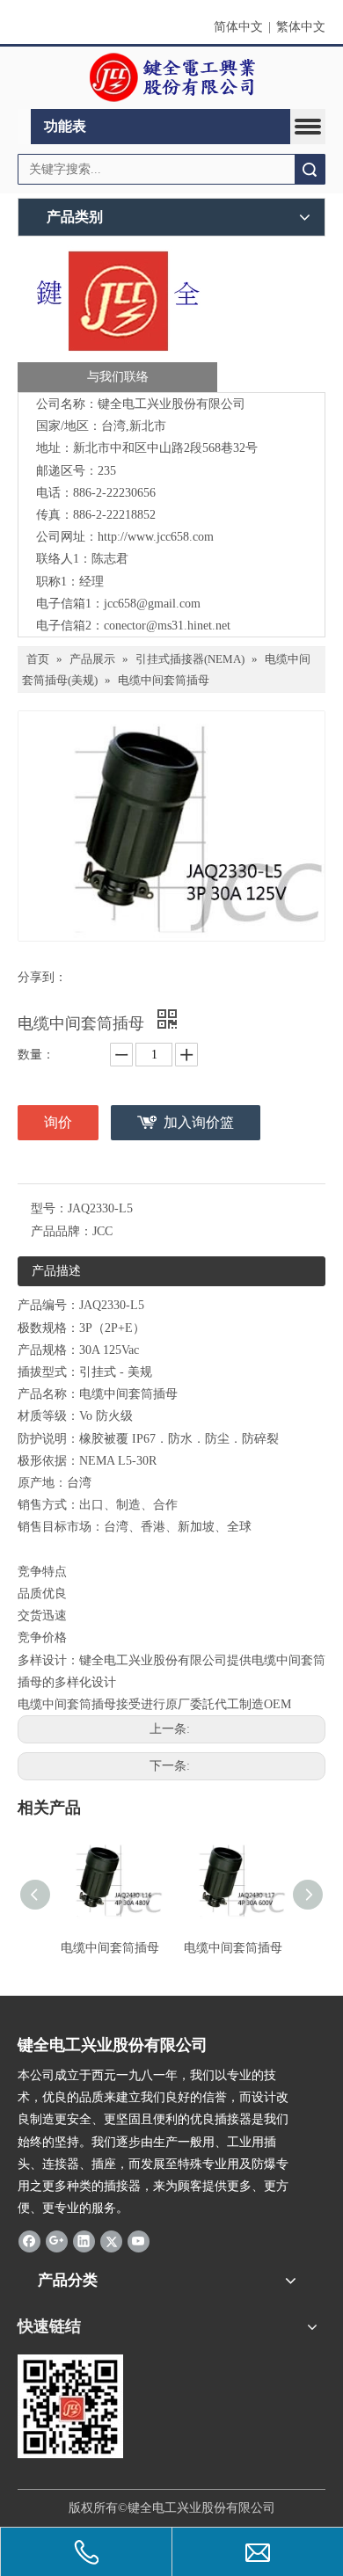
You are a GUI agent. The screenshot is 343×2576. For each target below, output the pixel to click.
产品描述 (56, 1271)
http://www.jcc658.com (156, 537)
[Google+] (57, 2241)
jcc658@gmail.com (152, 604)
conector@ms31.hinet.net (167, 626)
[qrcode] (70, 2406)
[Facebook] (29, 2241)
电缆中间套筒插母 (110, 1948)
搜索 (310, 169)
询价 (58, 1122)
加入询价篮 (199, 1122)
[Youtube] (139, 2241)
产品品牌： (62, 1231)
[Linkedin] (84, 2241)
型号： (49, 1208)
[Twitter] (111, 2241)
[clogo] (172, 78)
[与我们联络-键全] (117, 319)
